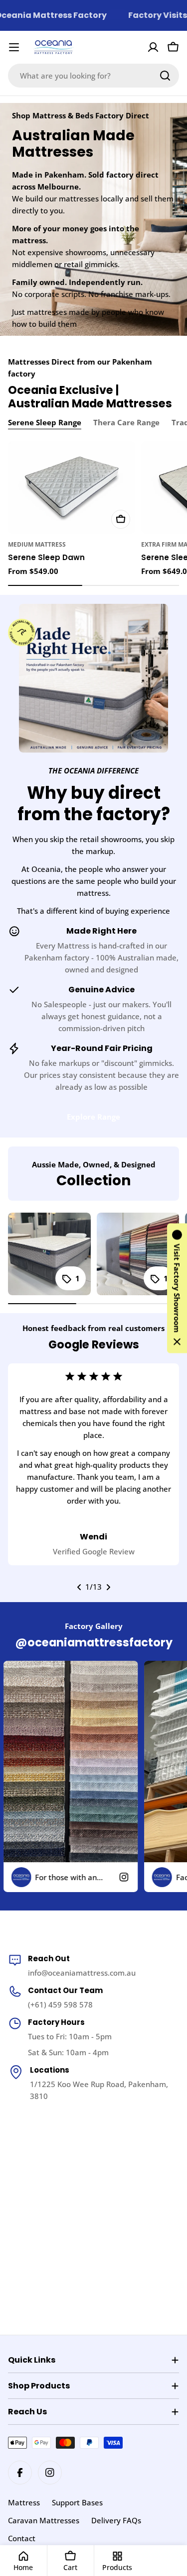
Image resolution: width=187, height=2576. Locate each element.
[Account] (153, 47)
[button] (177, 1288)
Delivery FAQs (116, 2520)
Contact (22, 2538)
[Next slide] (108, 1587)
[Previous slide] (79, 1587)
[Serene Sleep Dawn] (72, 487)
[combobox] (93, 76)
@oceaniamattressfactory (94, 1642)
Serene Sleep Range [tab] (45, 422)
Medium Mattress (37, 544)
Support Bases (77, 2502)
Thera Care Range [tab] (126, 422)
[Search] (165, 76)
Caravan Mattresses (44, 2520)
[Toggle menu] (14, 47)
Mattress (24, 2502)
